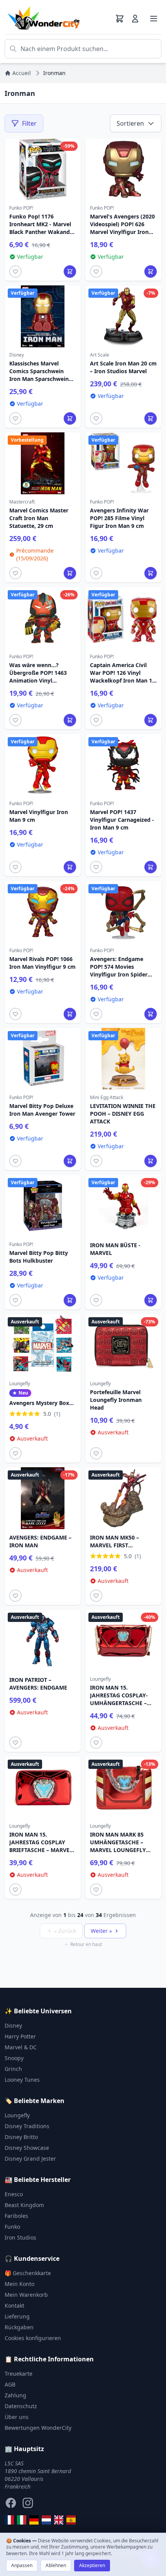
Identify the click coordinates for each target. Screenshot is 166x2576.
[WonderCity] (34, 2520)
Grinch (13, 2069)
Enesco (14, 2194)
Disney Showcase (27, 2148)
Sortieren (130, 123)
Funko (12, 2227)
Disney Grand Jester (30, 2159)
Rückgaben (19, 2327)
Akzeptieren (92, 2565)
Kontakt (14, 2305)
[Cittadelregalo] (22, 2520)
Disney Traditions (27, 2126)
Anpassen (22, 2565)
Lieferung (17, 2316)
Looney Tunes (22, 2080)
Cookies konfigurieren (33, 2338)
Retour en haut (86, 1944)
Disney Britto (21, 2137)
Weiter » (101, 1931)
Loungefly (17, 2115)
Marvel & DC (21, 2047)
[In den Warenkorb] (70, 271)
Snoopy (14, 2058)
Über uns (17, 2417)
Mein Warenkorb (26, 2295)
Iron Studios (20, 2237)
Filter (29, 123)
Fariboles (16, 2216)
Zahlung (15, 2395)
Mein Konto (19, 2284)
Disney (13, 2025)
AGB (10, 2384)
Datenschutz (21, 2406)
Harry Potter (20, 2036)
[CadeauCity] (9, 2520)
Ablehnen (56, 2565)
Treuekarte (19, 2374)
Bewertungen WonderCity (38, 2428)
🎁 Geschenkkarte (28, 2273)
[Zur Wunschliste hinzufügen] (15, 271)
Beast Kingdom (24, 2205)
